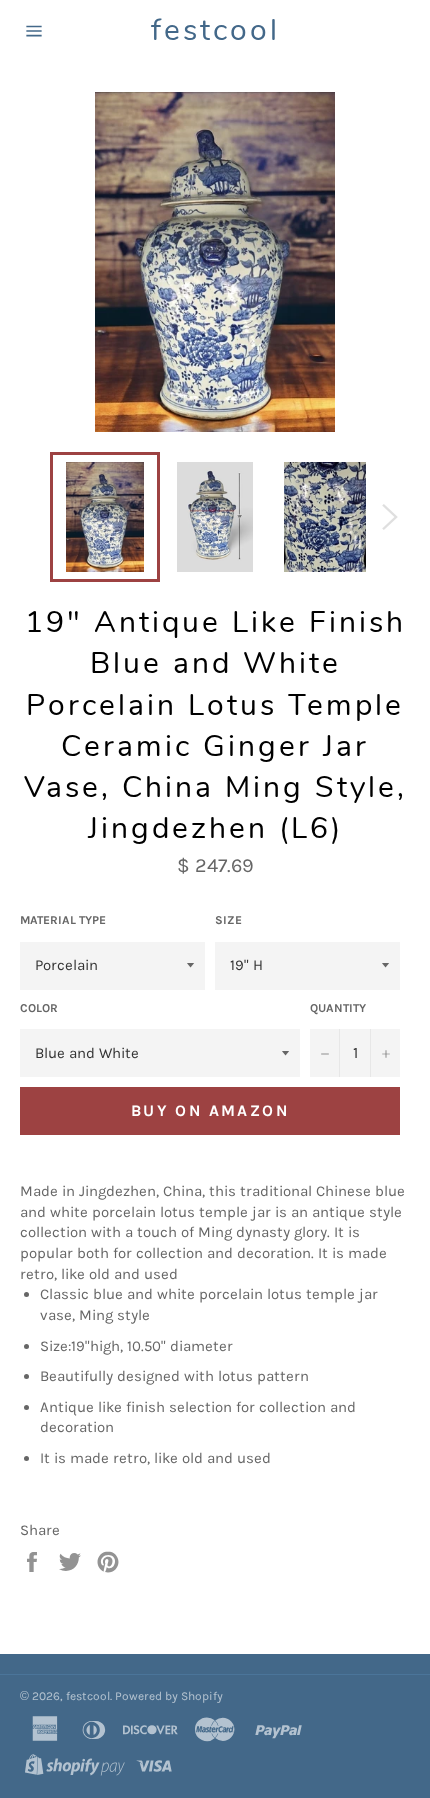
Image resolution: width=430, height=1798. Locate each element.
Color (39, 1008)
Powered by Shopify (169, 1696)
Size (228, 920)
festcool (215, 30)
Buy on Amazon (210, 1110)
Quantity (338, 1008)
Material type (63, 920)
